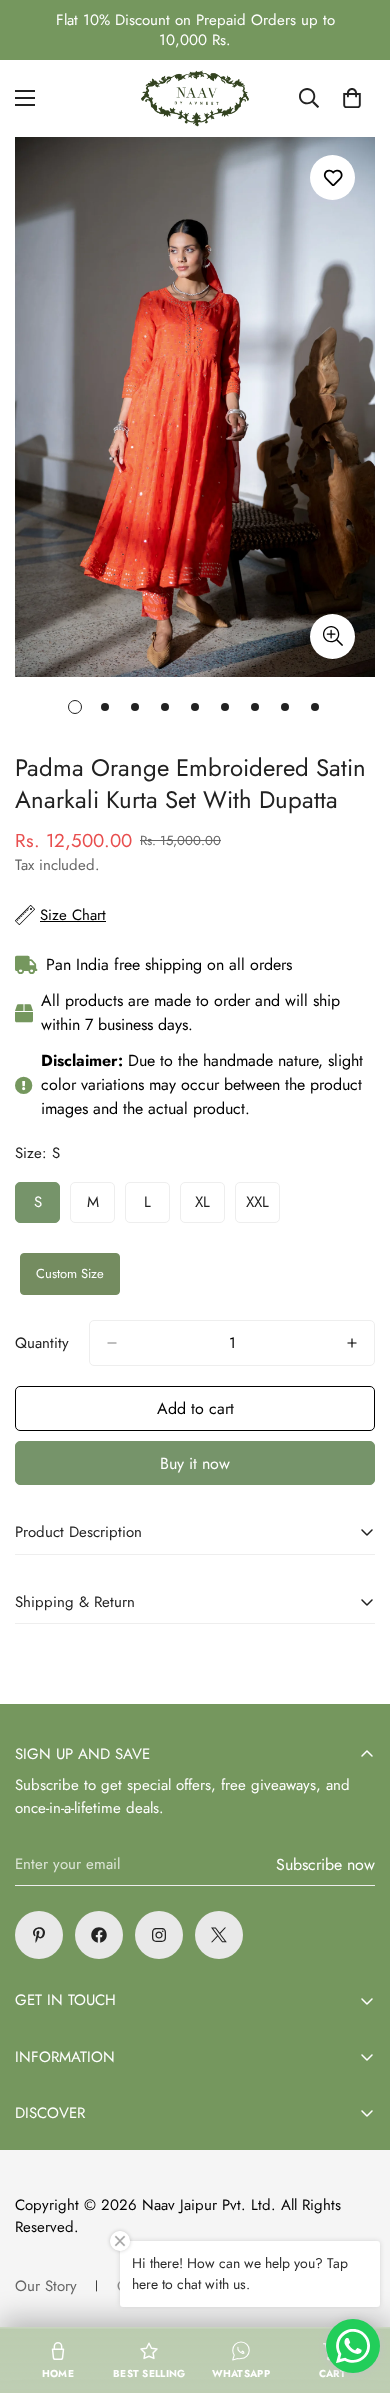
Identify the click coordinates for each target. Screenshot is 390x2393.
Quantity (42, 1343)
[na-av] (195, 98)
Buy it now (195, 1463)
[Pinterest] (39, 1935)
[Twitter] (219, 1935)
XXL (263, 1207)
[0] (352, 98)
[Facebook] (99, 1935)
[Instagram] (159, 1935)
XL (210, 1207)
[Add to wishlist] (332, 177)
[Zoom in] (332, 636)
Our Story (46, 2286)
